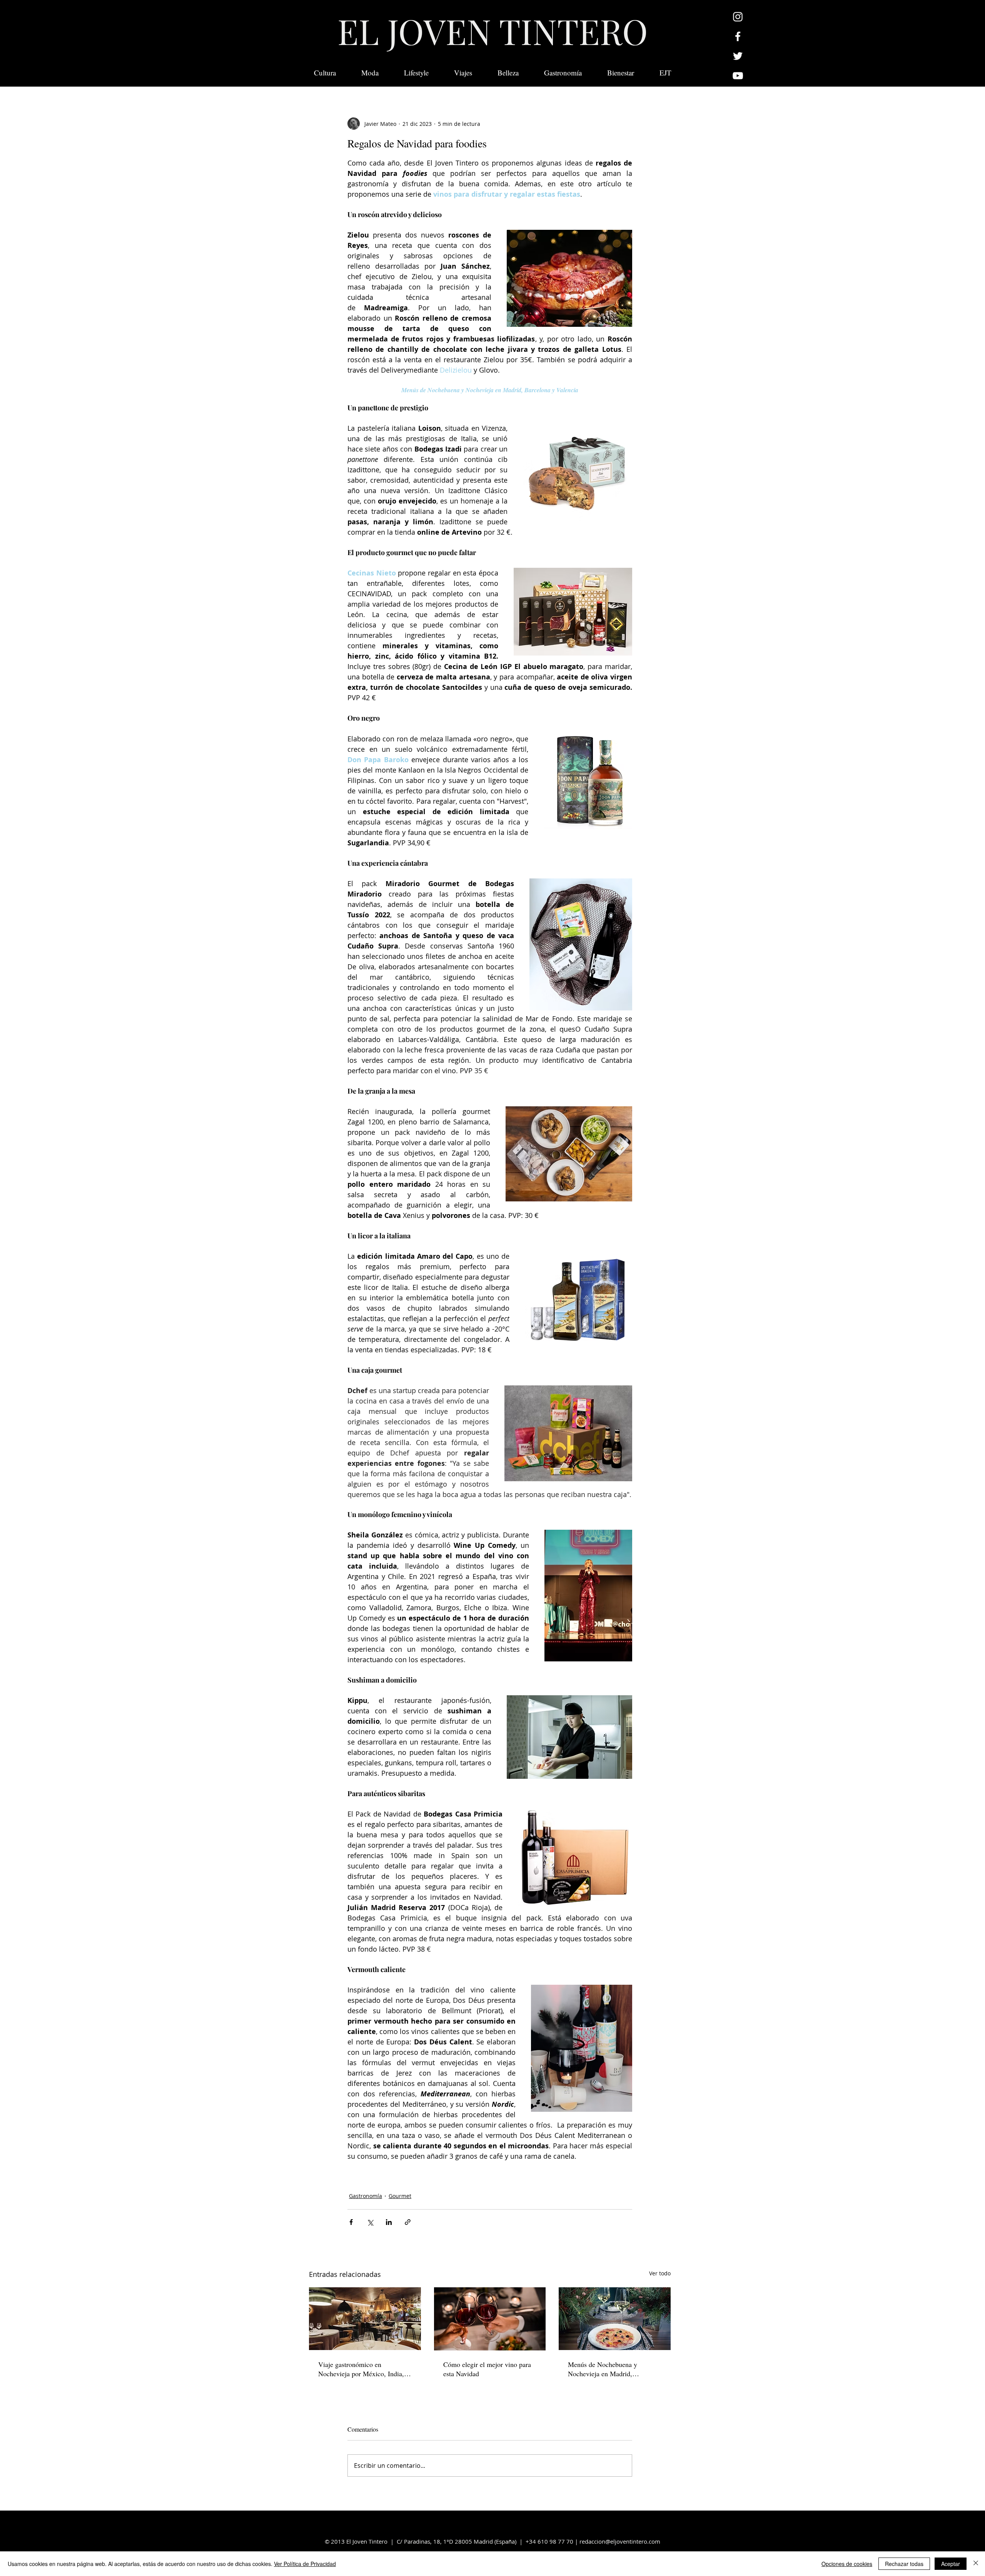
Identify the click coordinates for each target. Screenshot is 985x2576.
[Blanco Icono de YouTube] (738, 76)
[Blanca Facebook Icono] (738, 36)
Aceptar (951, 2564)
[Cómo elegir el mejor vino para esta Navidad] (490, 2319)
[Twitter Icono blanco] (738, 56)
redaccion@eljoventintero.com (620, 2541)
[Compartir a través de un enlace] (408, 2222)
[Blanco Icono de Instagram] (738, 17)
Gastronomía (366, 2196)
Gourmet (400, 2196)
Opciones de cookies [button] (847, 2564)
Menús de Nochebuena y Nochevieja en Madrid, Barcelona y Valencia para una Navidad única (610, 2369)
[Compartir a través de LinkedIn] (389, 2222)
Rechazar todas (904, 2564)
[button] (665, 73)
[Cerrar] (976, 2564)
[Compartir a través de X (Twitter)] (370, 2222)
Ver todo (660, 2273)
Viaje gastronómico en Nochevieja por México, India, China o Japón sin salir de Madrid (361, 2369)
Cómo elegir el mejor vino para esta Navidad (487, 2369)
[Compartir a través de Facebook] (351, 2222)
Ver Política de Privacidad (305, 2564)
